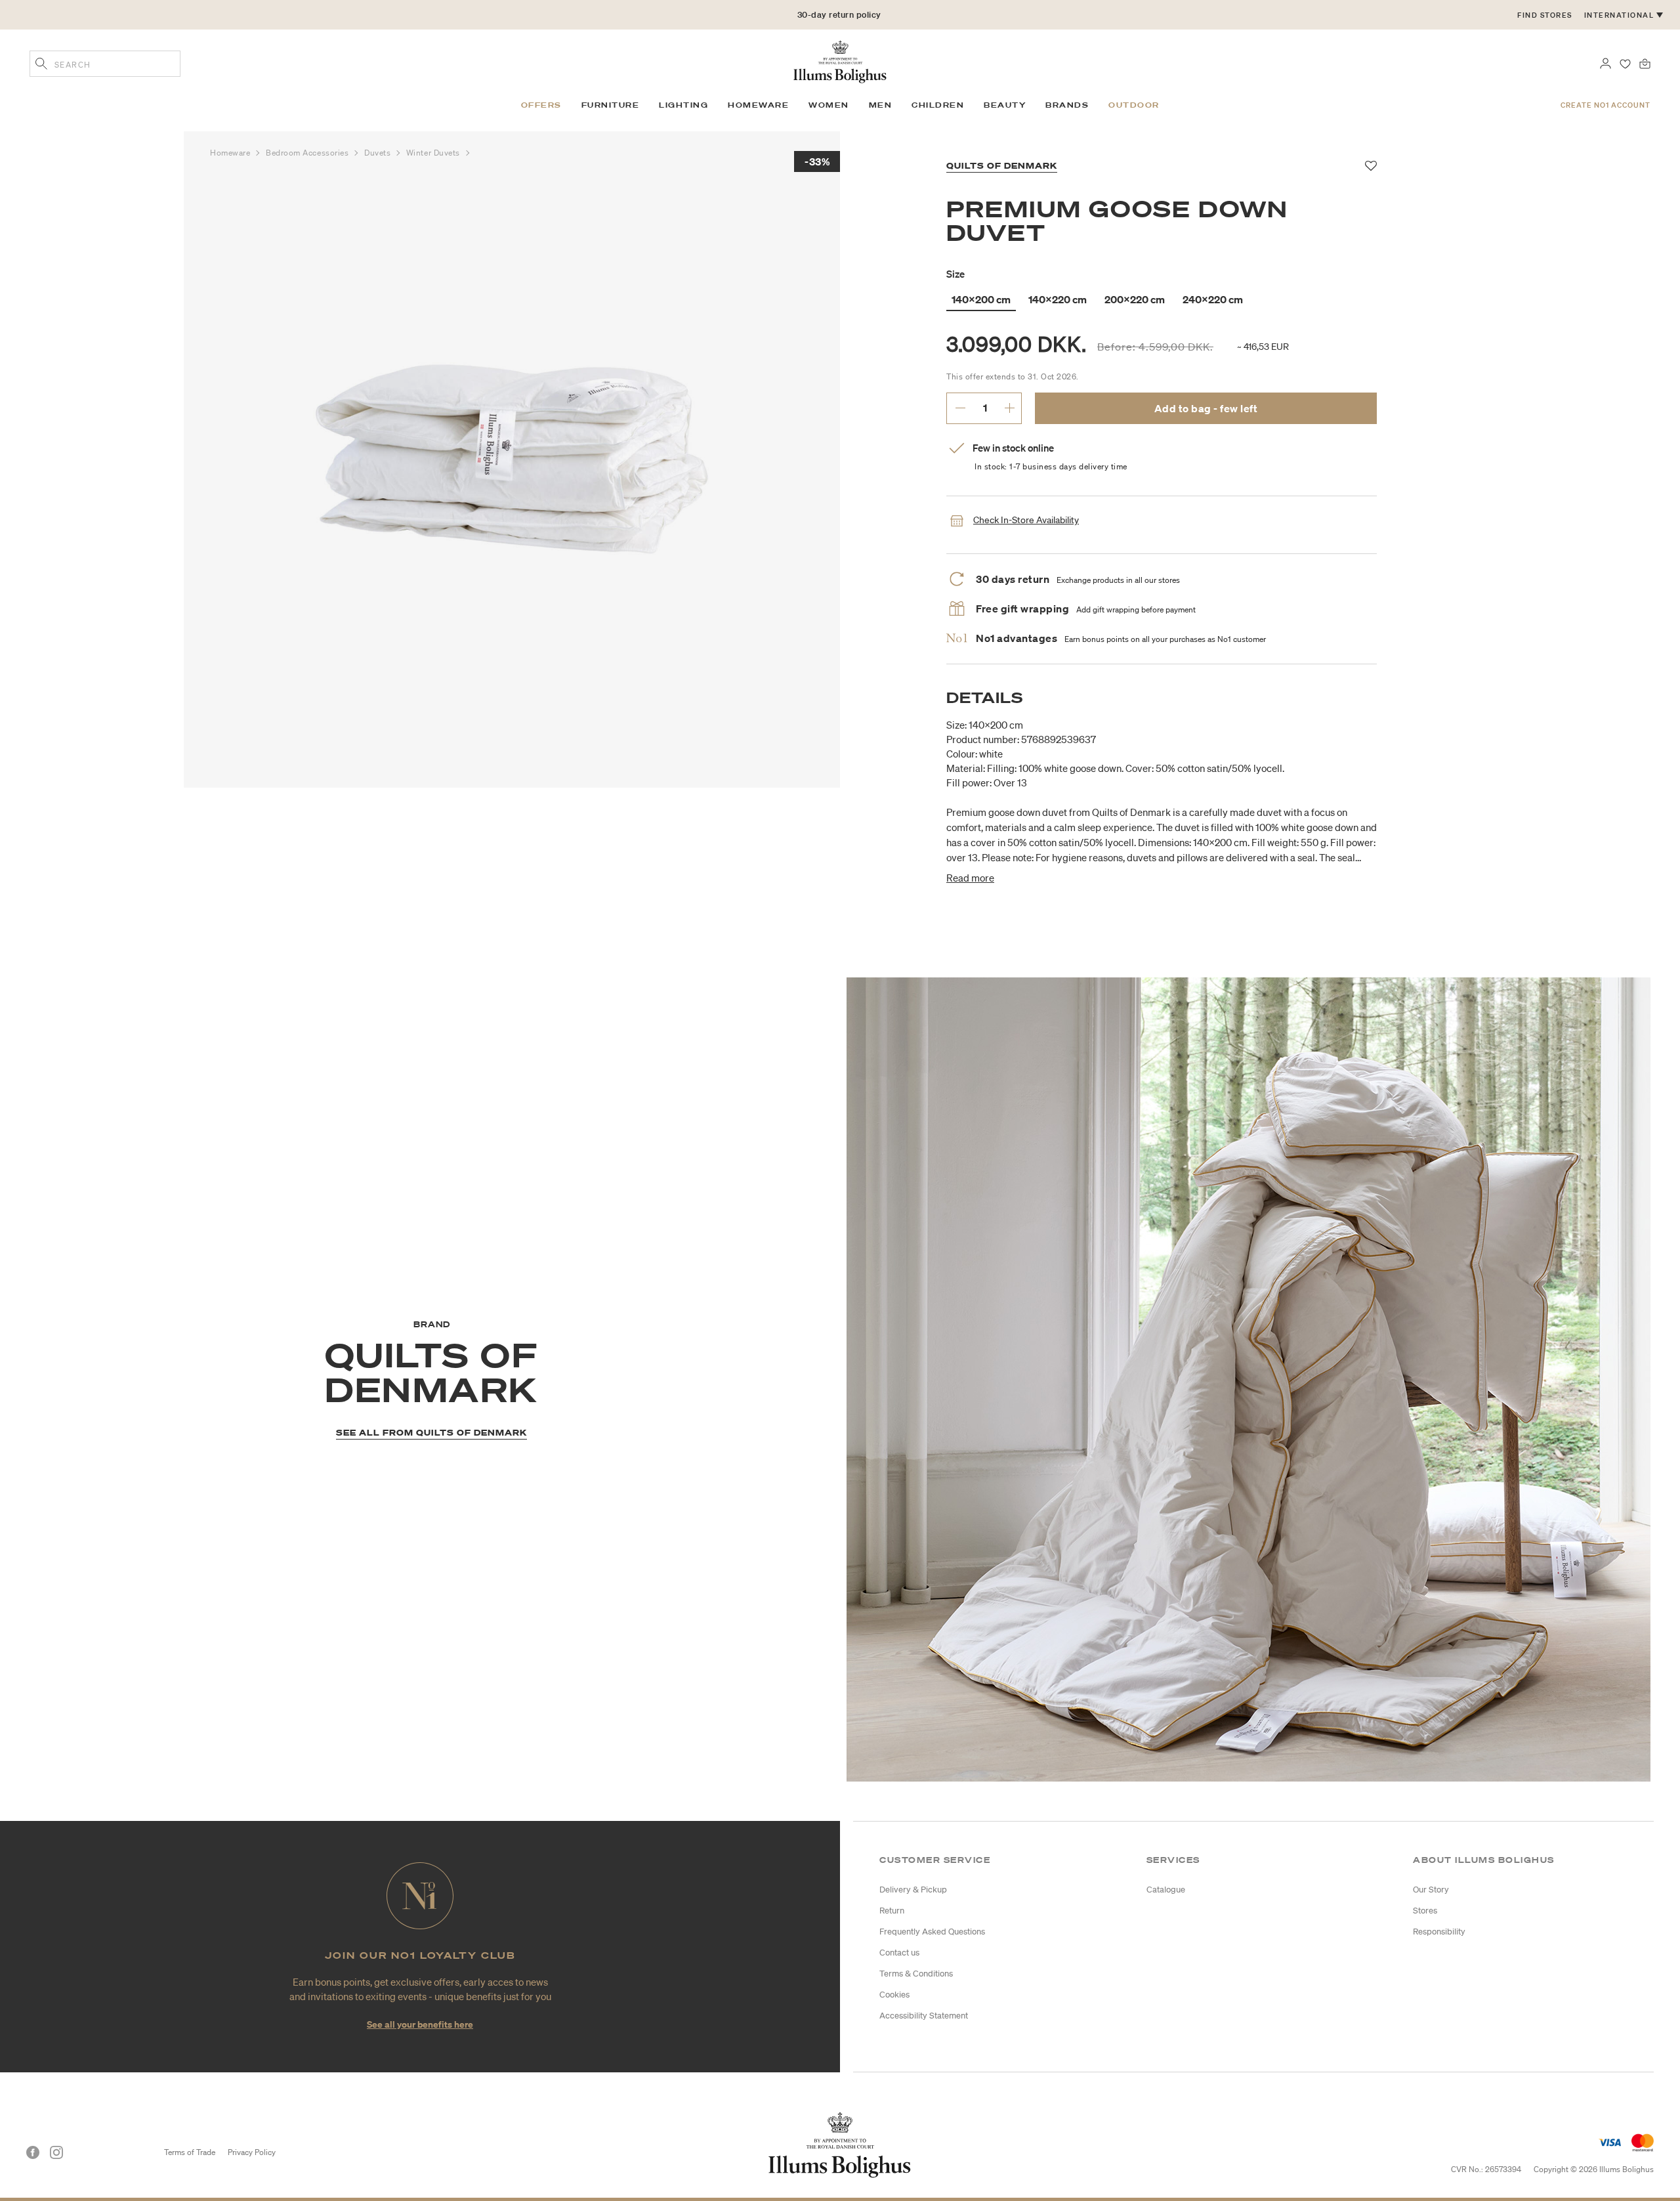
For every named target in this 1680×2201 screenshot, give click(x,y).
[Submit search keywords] (41, 65)
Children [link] (938, 105)
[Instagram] (56, 2152)
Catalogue (1166, 1890)
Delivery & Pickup (913, 1890)
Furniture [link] (611, 105)
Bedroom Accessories (308, 153)
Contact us (899, 1953)
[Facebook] (33, 2152)
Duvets (379, 153)
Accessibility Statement (924, 2016)
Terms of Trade (190, 2152)
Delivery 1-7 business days (839, 15)
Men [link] (881, 105)
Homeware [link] (758, 105)
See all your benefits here (420, 2024)
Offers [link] (541, 105)
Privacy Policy (252, 2152)
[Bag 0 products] (1645, 62)
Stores (1425, 1911)
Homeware (231, 153)
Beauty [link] (1005, 105)
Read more (970, 878)
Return (892, 1911)
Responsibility (1439, 1932)
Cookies (894, 1995)
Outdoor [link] (1134, 105)
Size (955, 274)
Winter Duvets (434, 153)
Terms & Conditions (916, 1974)
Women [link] (829, 105)
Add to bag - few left (1206, 408)
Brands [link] (1067, 105)
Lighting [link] (683, 105)
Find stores (1545, 15)
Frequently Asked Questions (932, 1932)
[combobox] (105, 64)
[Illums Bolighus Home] (840, 60)
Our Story (1431, 1890)
